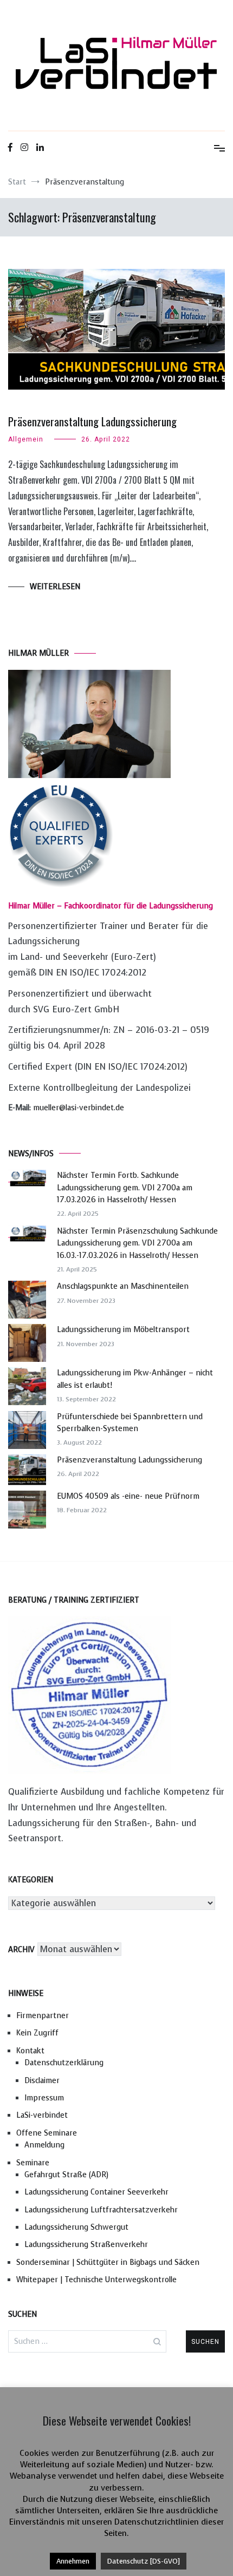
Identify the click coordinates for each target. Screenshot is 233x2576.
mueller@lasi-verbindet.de (79, 1108)
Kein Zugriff (37, 2033)
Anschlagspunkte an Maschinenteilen (123, 1286)
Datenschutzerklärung (64, 2063)
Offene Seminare (47, 2133)
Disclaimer (42, 2081)
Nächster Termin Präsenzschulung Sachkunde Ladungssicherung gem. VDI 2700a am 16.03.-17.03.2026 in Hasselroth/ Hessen (137, 1243)
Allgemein (26, 439)
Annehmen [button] (73, 2561)
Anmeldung (44, 2145)
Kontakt (30, 2051)
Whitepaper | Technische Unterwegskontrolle (96, 2280)
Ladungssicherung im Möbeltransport (123, 1330)
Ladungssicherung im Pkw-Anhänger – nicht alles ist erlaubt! (135, 1379)
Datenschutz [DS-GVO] (144, 2561)
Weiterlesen (55, 587)
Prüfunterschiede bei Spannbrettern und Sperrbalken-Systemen (130, 1423)
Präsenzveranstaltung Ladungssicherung (92, 421)
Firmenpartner (43, 2016)
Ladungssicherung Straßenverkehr (86, 2245)
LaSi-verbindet (42, 2115)
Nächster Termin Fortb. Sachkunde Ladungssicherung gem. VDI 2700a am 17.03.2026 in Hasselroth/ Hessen (125, 1188)
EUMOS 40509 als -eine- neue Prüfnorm (128, 1496)
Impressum (44, 2098)
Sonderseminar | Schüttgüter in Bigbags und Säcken (108, 2262)
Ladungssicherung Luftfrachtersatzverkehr (101, 2210)
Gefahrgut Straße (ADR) (66, 2175)
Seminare (33, 2163)
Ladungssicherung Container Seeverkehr (96, 2192)
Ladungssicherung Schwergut (76, 2227)
